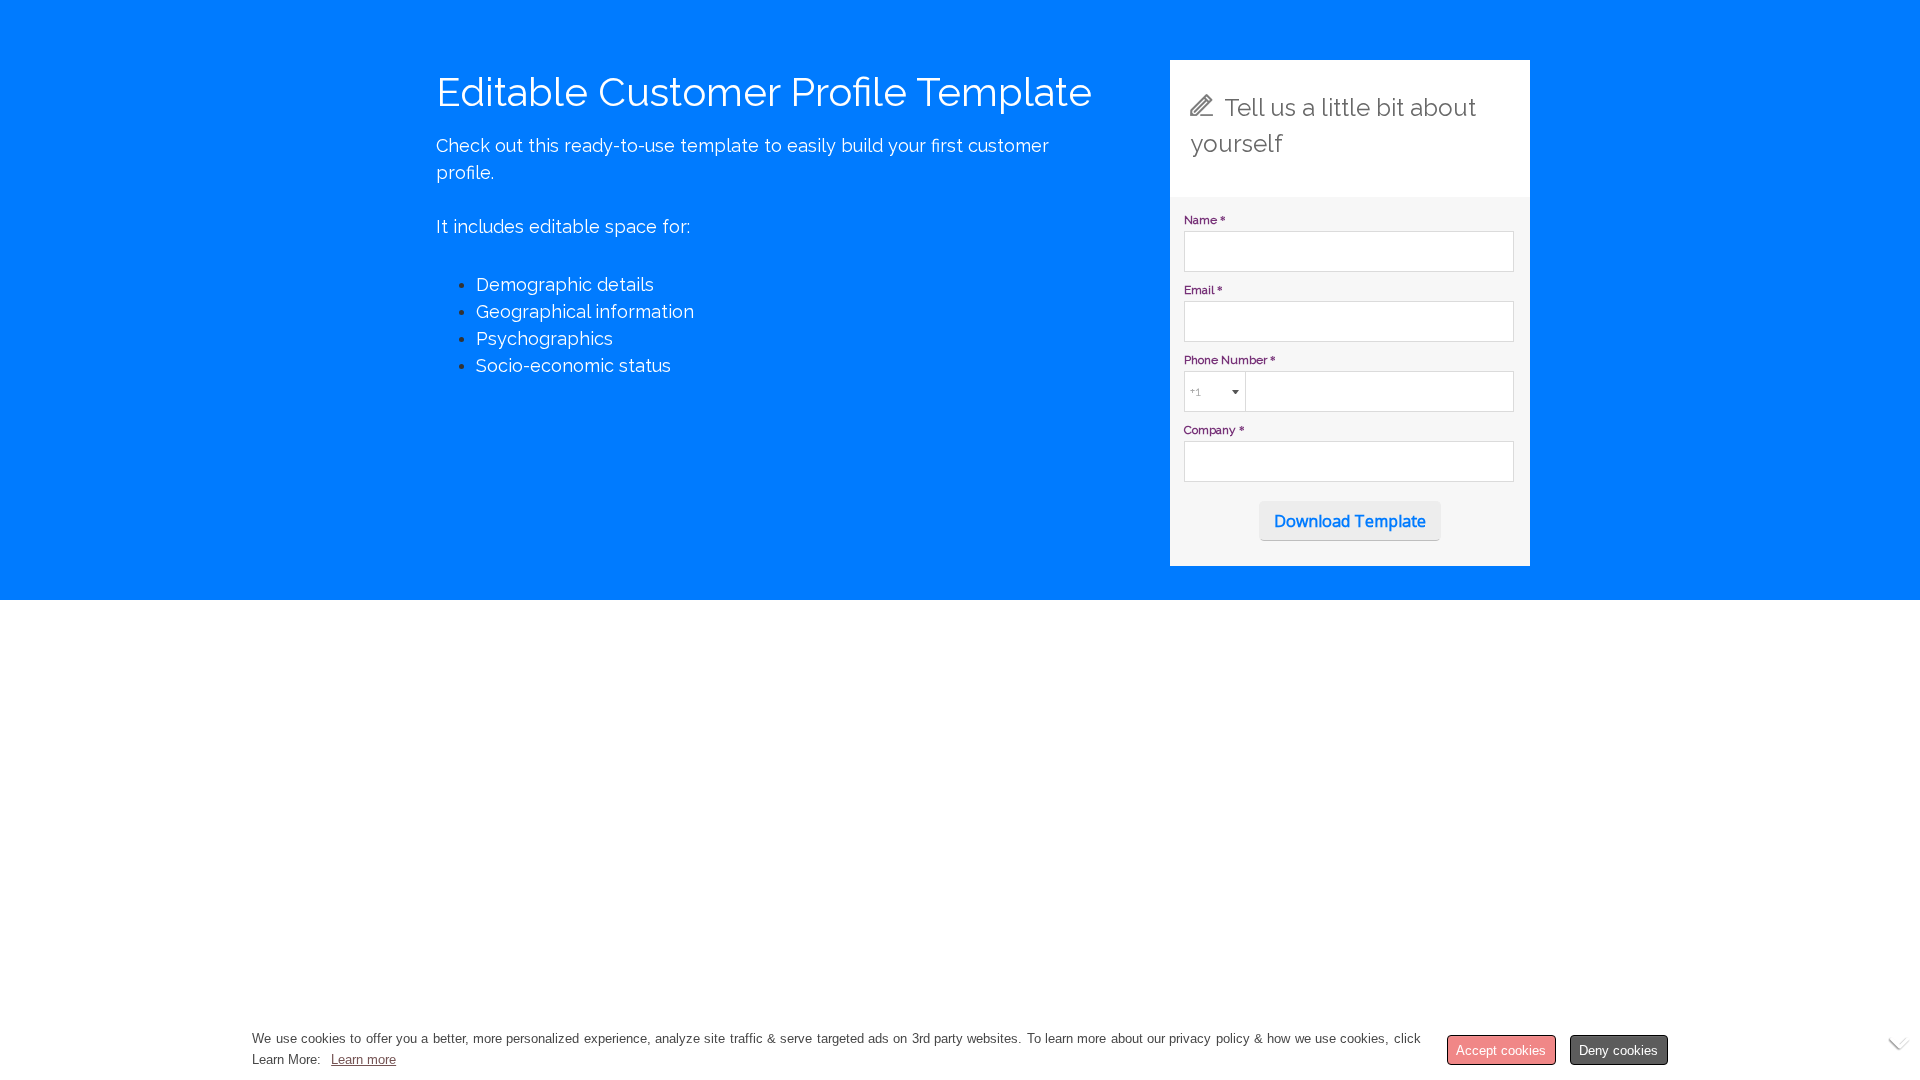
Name (1205, 220)
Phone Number (1230, 360)
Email (1203, 290)
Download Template (1350, 521)
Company (1214, 430)
